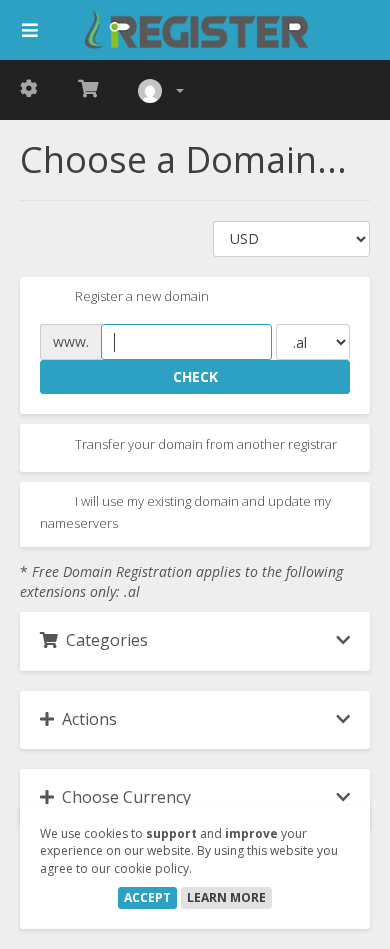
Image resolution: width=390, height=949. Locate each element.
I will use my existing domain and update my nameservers (185, 512)
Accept (147, 897)
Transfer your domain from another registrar (204, 444)
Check (195, 376)
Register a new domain (140, 297)
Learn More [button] (226, 897)
